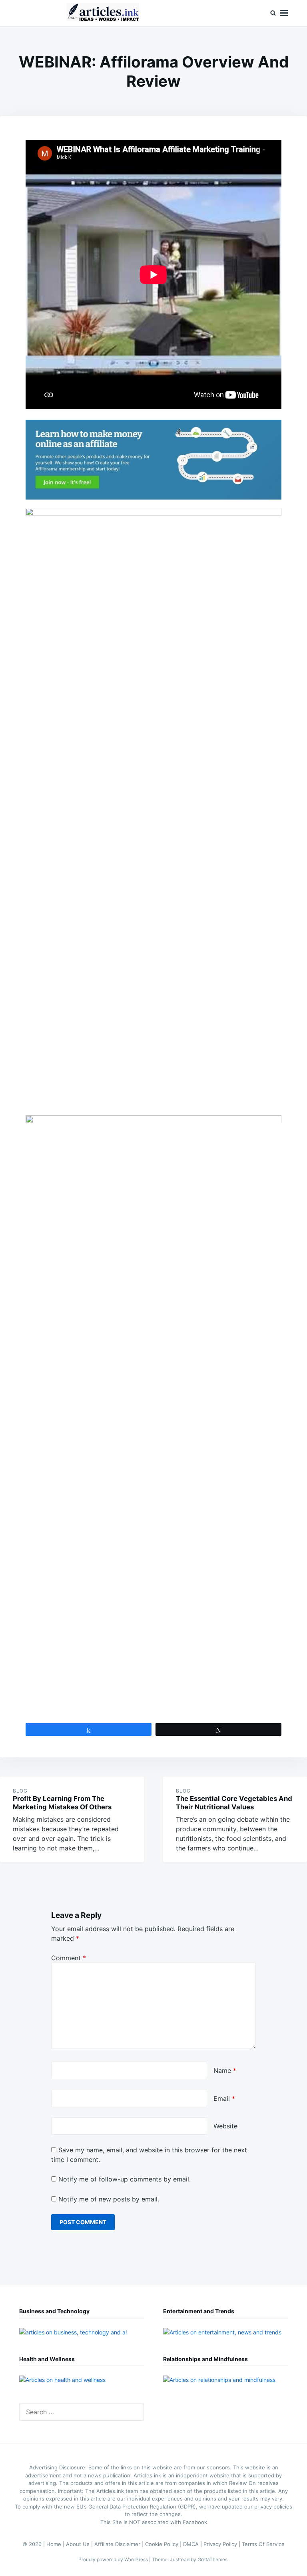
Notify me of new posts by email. (109, 2199)
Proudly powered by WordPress (114, 2559)
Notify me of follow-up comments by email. (125, 2179)
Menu (284, 13)
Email (224, 2098)
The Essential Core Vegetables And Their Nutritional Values (234, 1803)
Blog (20, 1791)
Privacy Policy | (223, 2544)
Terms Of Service (263, 2544)
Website (225, 2126)
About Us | (80, 2544)
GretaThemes (212, 2559)
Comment (69, 1958)
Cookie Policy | (164, 2544)
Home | (56, 2544)
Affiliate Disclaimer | (120, 2544)
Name (225, 2070)
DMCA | (193, 2544)
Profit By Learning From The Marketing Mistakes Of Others (62, 1803)
